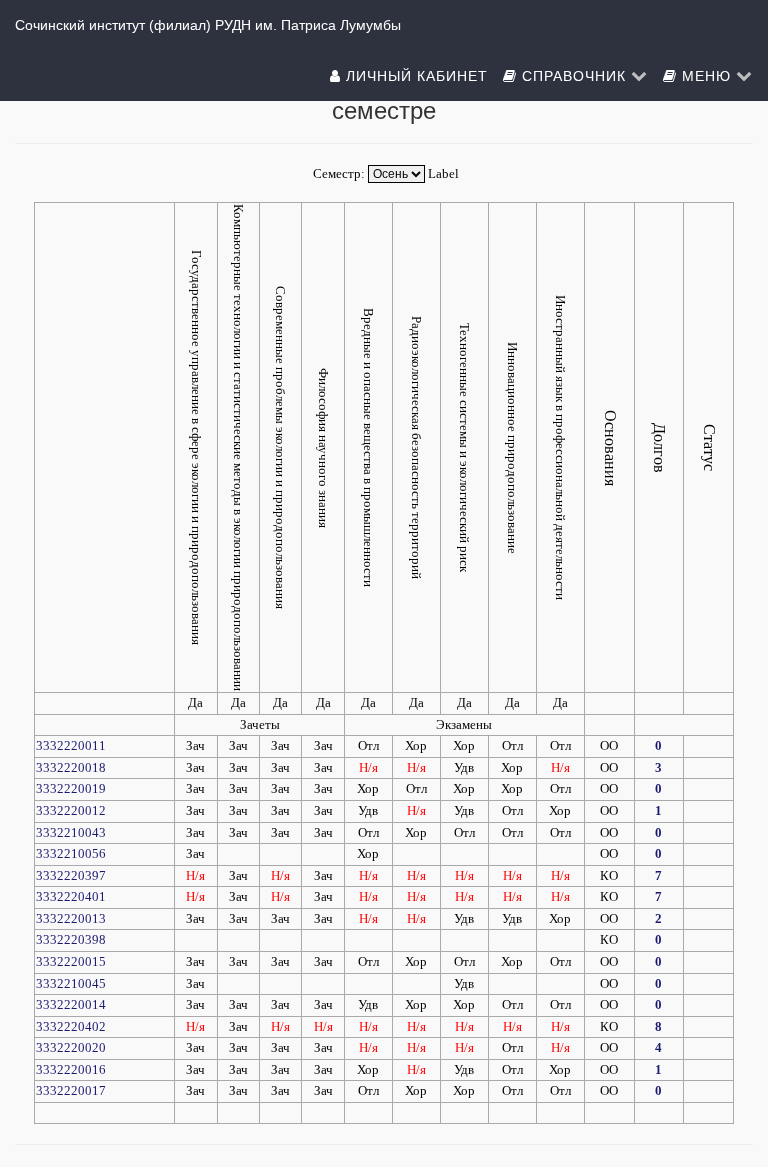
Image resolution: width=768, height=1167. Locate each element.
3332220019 (71, 788)
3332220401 (71, 896)
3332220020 (71, 1047)
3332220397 (71, 875)
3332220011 (71, 745)
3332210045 (71, 983)
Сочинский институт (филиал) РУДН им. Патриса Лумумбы (208, 25)
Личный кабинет (414, 75)
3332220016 (71, 1069)
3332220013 (71, 918)
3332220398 (71, 939)
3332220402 (71, 1026)
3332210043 (71, 832)
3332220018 (71, 767)
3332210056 (71, 853)
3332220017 (71, 1090)
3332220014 (71, 1004)
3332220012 (71, 810)
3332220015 (71, 961)
